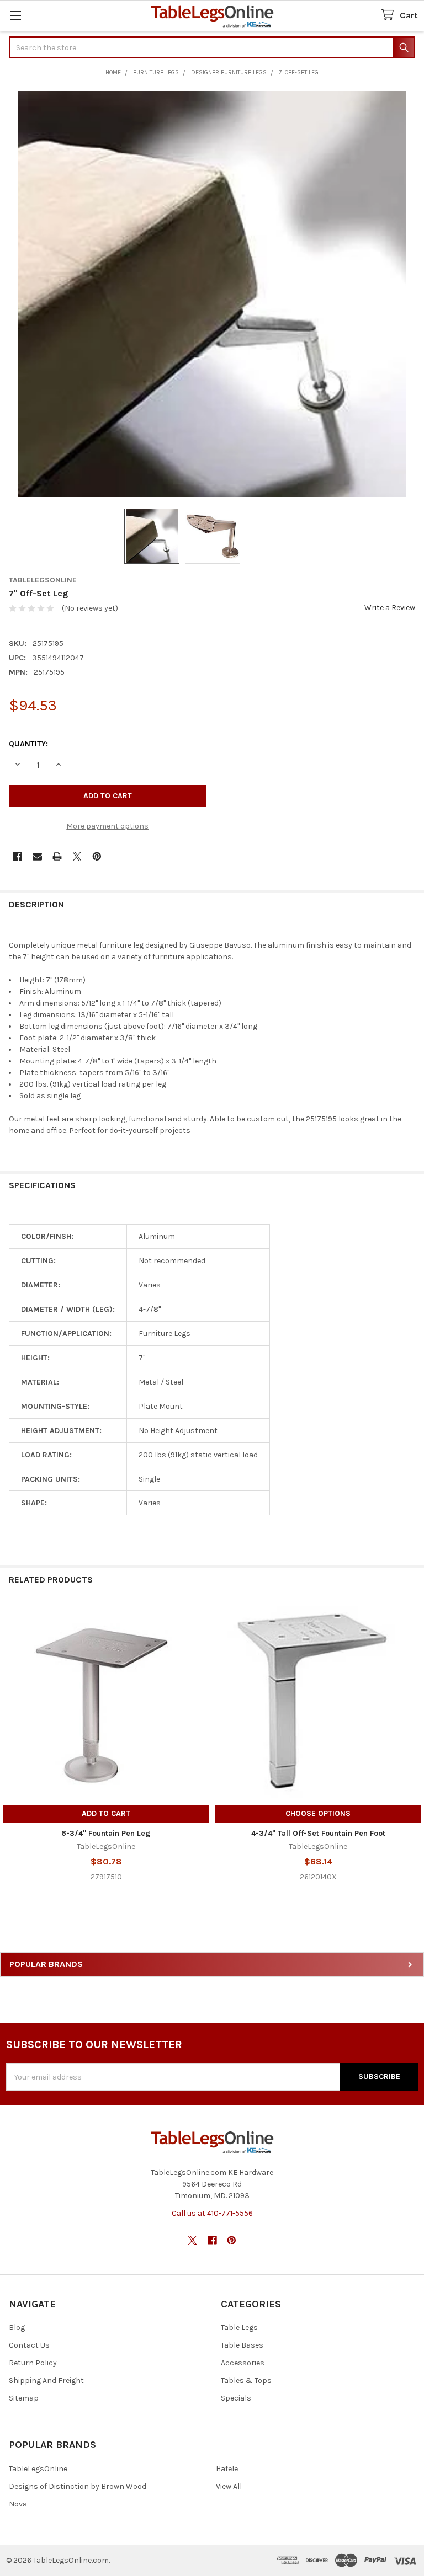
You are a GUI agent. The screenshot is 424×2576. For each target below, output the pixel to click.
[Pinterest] (97, 856)
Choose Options (318, 1813)
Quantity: (28, 744)
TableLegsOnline (38, 2469)
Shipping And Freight (46, 2380)
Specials (236, 2398)
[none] (212, 294)
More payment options (107, 826)
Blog (17, 2328)
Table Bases (242, 2345)
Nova (18, 2504)
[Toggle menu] (15, 15)
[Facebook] (17, 856)
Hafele (227, 2469)
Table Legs (239, 2328)
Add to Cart (106, 1813)
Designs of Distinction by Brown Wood (78, 2486)
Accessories (243, 2363)
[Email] (37, 856)
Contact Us (29, 2345)
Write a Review (390, 608)
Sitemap (24, 2398)
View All (229, 2486)
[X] (77, 856)
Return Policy (33, 2363)
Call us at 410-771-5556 (212, 2213)
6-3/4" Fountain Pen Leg (106, 1833)
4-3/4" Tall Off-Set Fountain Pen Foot (318, 1833)
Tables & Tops (246, 2380)
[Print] (57, 856)
